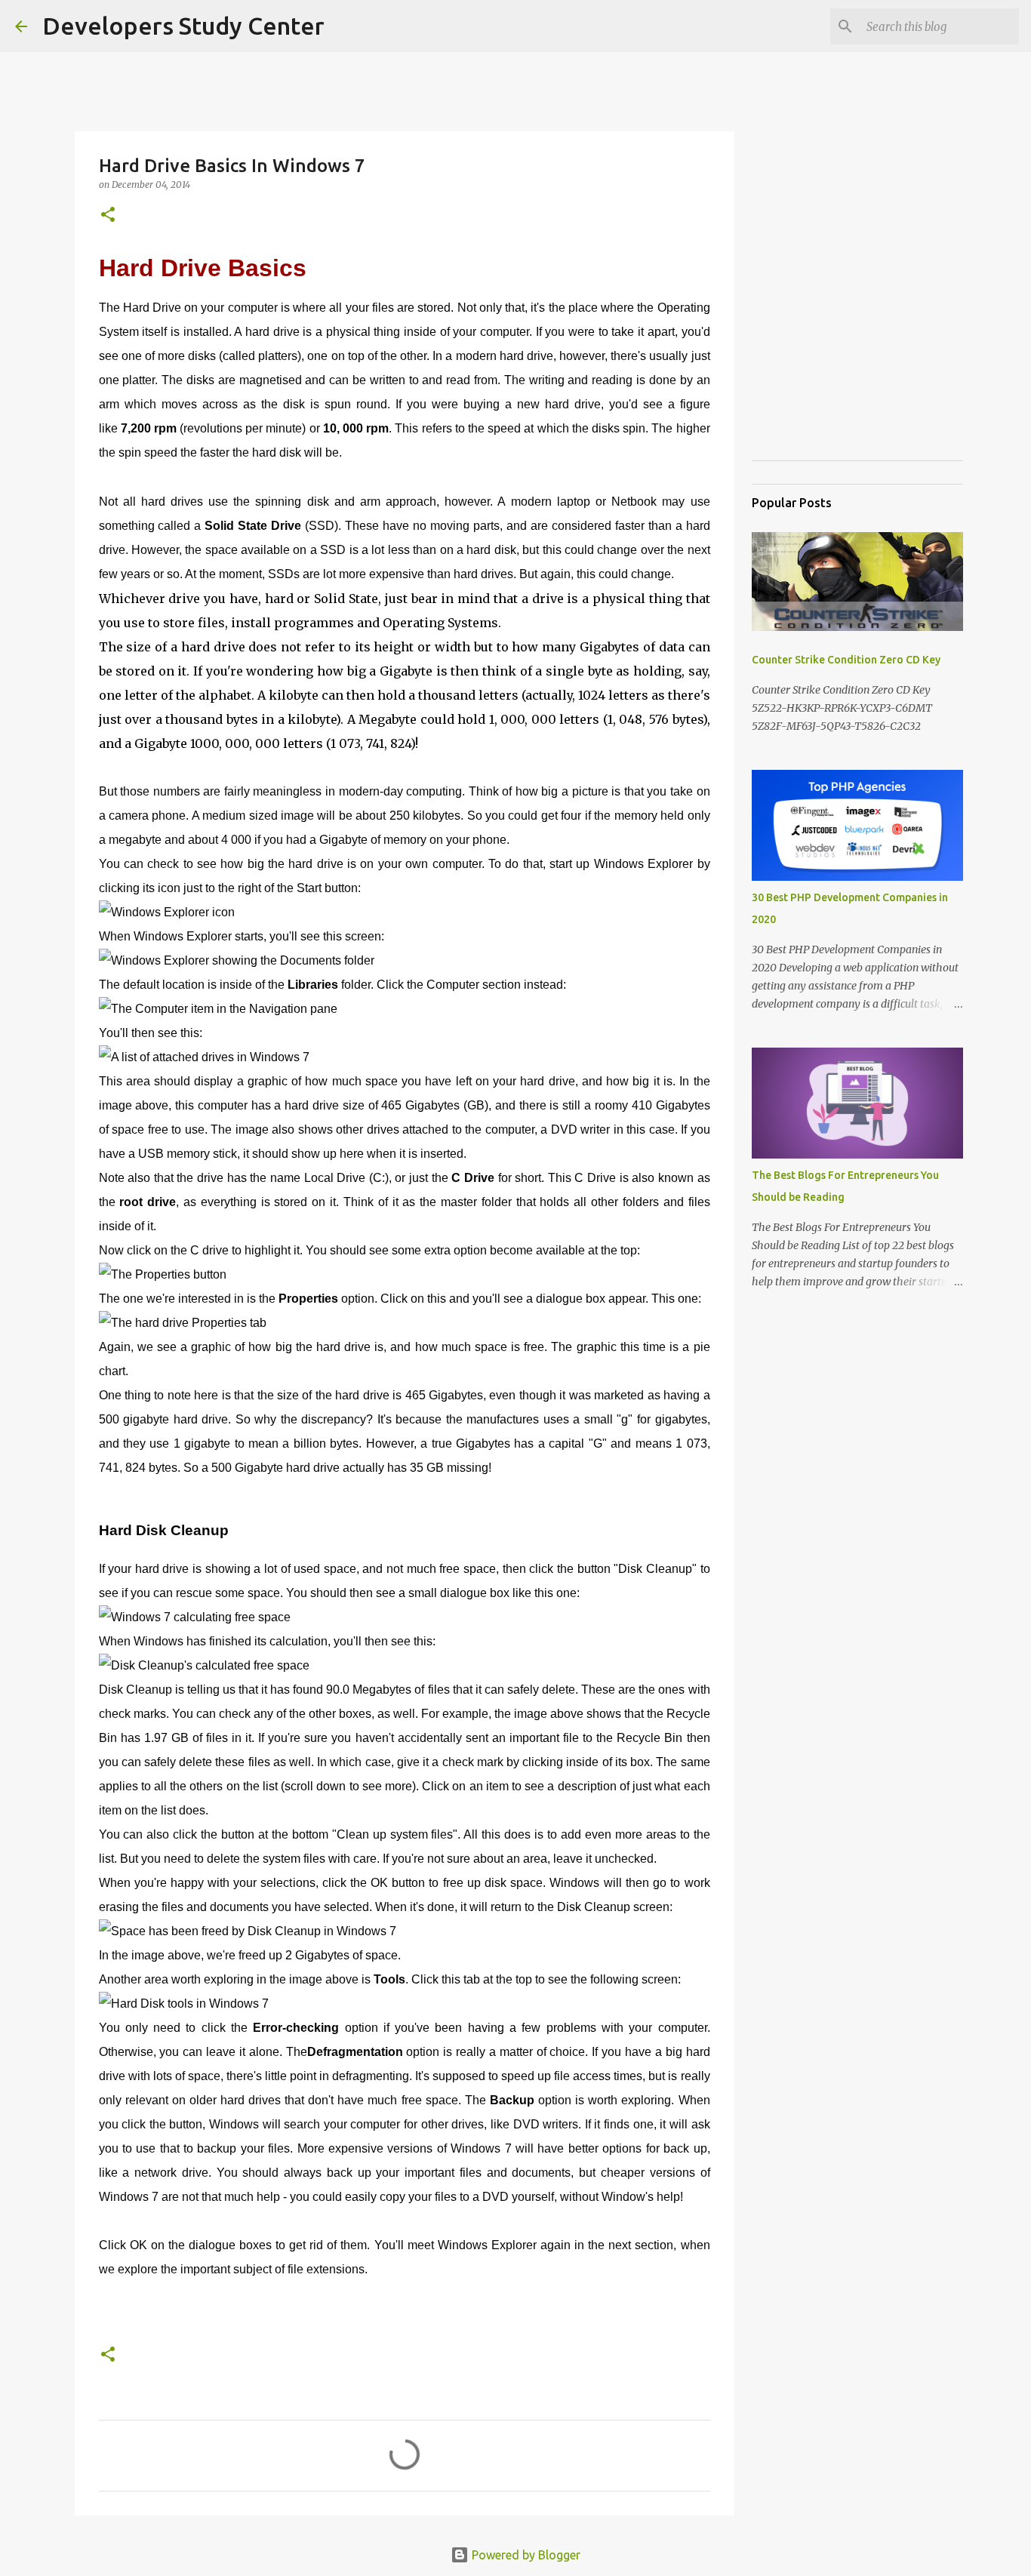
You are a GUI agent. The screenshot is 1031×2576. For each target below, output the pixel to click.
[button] (108, 215)
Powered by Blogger (525, 2555)
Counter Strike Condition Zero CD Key (846, 660)
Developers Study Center (183, 26)
